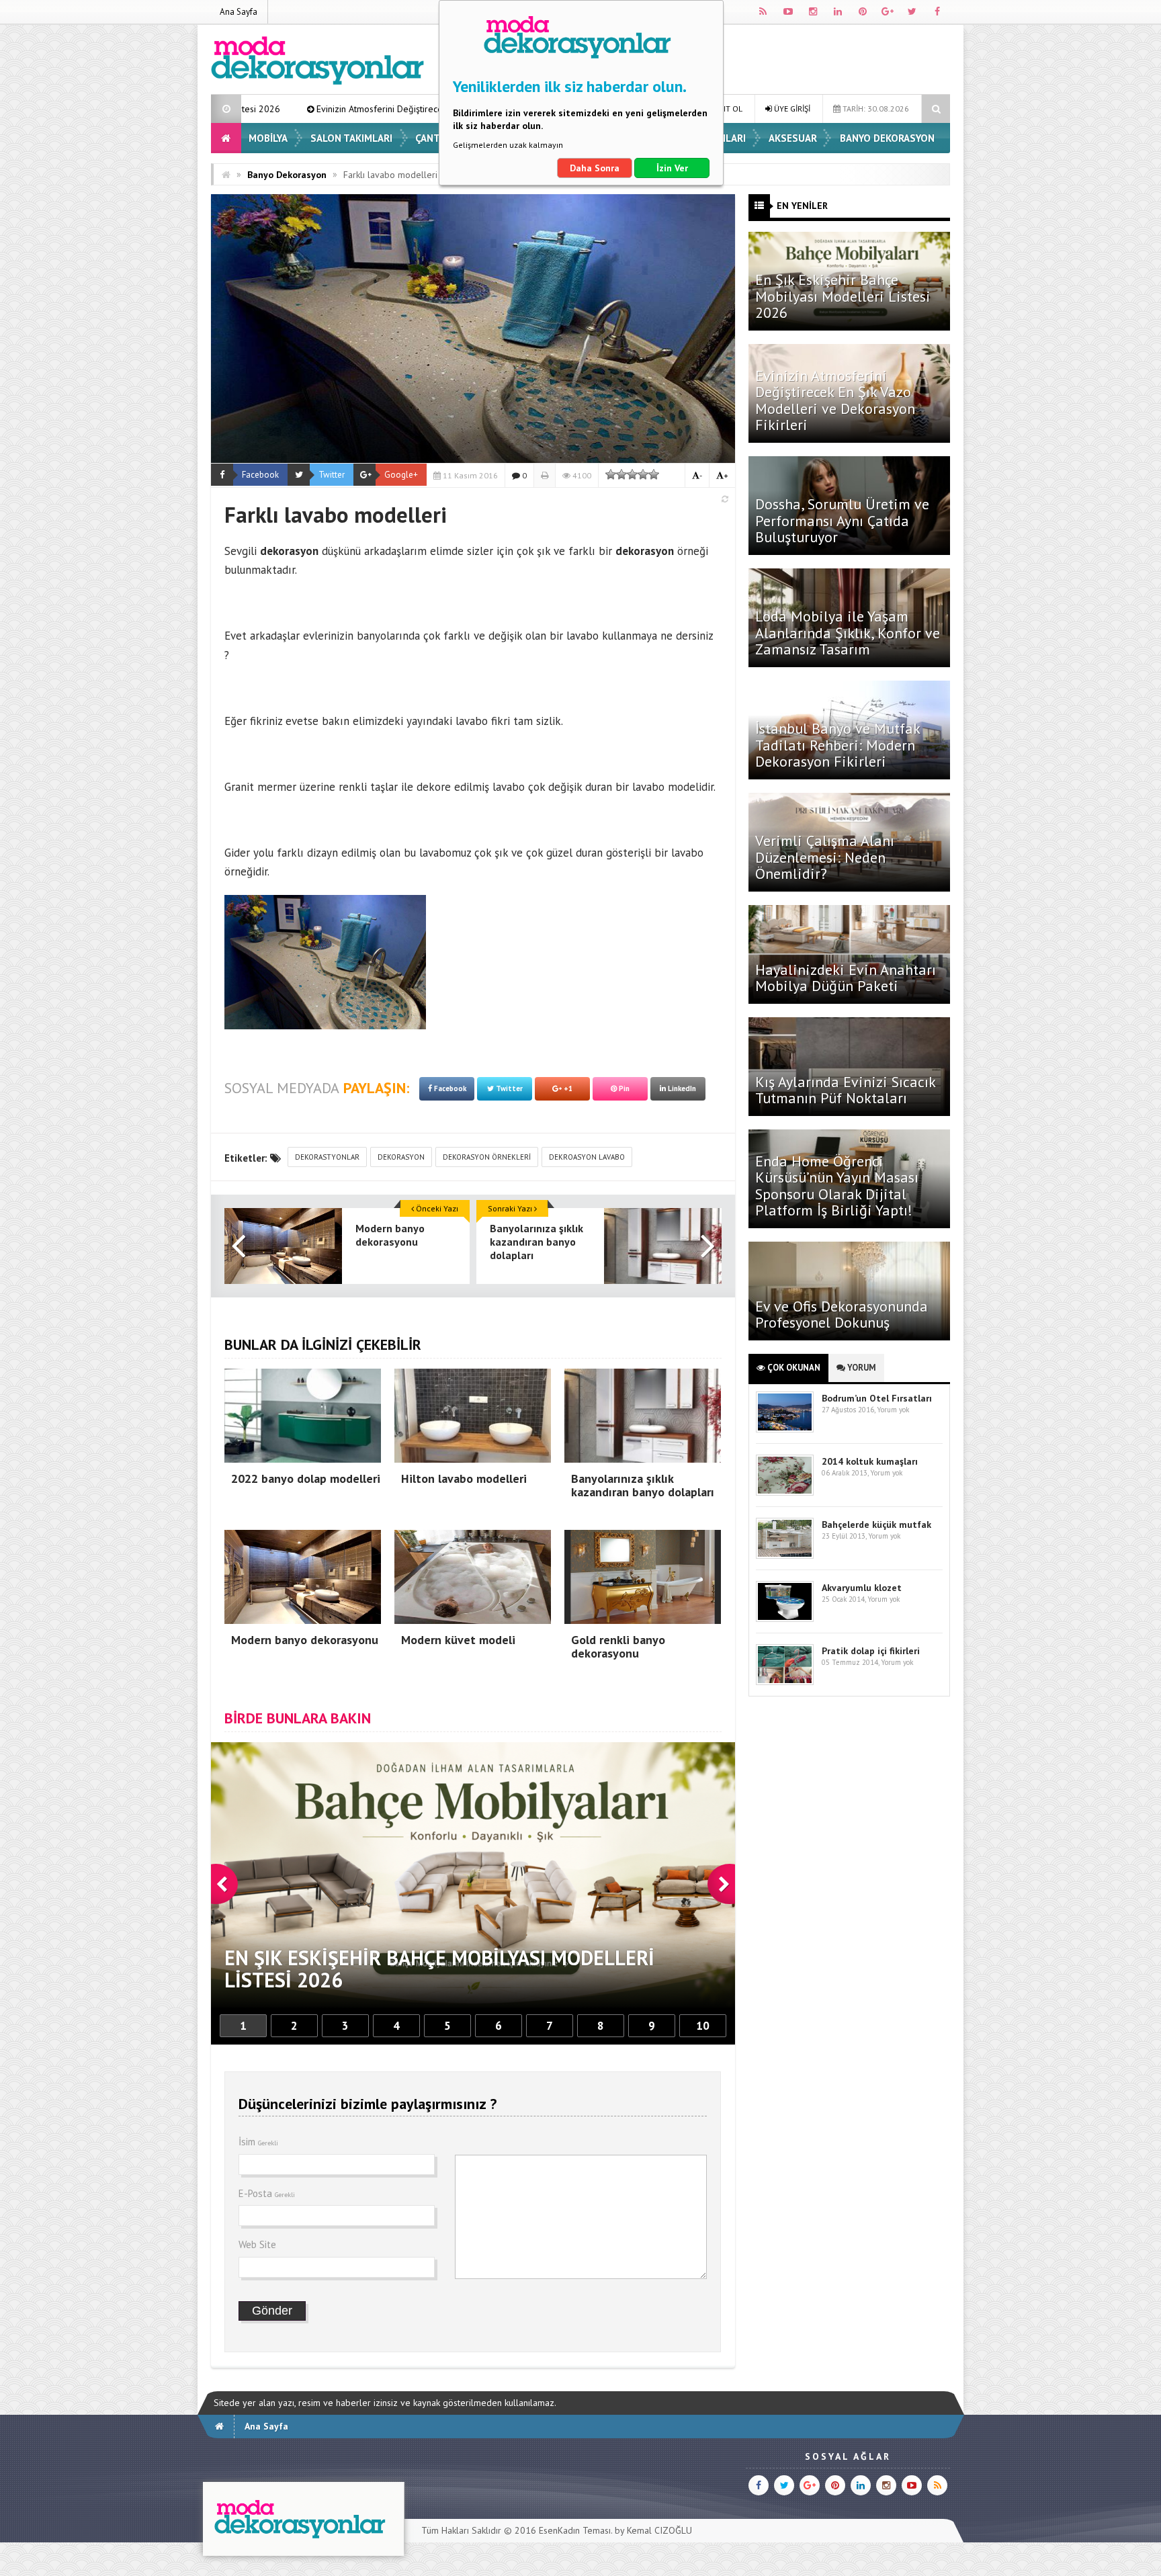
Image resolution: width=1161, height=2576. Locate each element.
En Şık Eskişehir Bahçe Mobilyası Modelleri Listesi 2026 (843, 296)
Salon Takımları (351, 138)
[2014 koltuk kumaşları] (785, 1493)
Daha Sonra (595, 168)
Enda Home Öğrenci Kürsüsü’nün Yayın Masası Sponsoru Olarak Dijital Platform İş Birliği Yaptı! (837, 1186)
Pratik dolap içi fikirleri (871, 1651)
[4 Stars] (643, 474)
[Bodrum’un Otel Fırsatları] (785, 1429)
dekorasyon (401, 1157)
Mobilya (268, 138)
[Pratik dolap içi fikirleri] (785, 1682)
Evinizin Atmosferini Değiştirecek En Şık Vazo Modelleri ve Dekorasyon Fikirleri (257, 109)
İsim (258, 2142)
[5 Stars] (654, 474)
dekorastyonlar (327, 1157)
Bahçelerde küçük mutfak (876, 1525)
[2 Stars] (621, 474)
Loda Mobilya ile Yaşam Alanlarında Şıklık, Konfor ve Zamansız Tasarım (848, 632)
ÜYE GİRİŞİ (791, 109)
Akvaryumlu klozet (862, 1588)
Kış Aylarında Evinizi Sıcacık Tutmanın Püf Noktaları (845, 1090)
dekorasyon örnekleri (487, 1157)
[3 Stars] (632, 474)
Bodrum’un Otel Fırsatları (877, 1398)
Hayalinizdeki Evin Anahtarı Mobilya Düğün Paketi (846, 978)
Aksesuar (793, 138)
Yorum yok (893, 1410)
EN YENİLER (802, 206)
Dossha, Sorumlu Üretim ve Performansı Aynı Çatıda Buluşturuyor (842, 520)
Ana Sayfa (239, 12)
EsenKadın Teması (575, 2530)
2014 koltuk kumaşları (870, 1461)
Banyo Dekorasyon (887, 138)
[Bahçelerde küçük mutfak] (785, 1556)
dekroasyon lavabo (587, 1157)
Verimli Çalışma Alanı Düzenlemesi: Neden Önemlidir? (825, 857)
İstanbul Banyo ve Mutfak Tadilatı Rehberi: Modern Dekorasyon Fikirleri (837, 744)
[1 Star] (611, 474)
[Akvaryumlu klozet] (785, 1619)
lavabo (583, 636)
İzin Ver (672, 168)
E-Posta (267, 2193)
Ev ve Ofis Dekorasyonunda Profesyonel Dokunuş (842, 1314)
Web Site (257, 2244)
